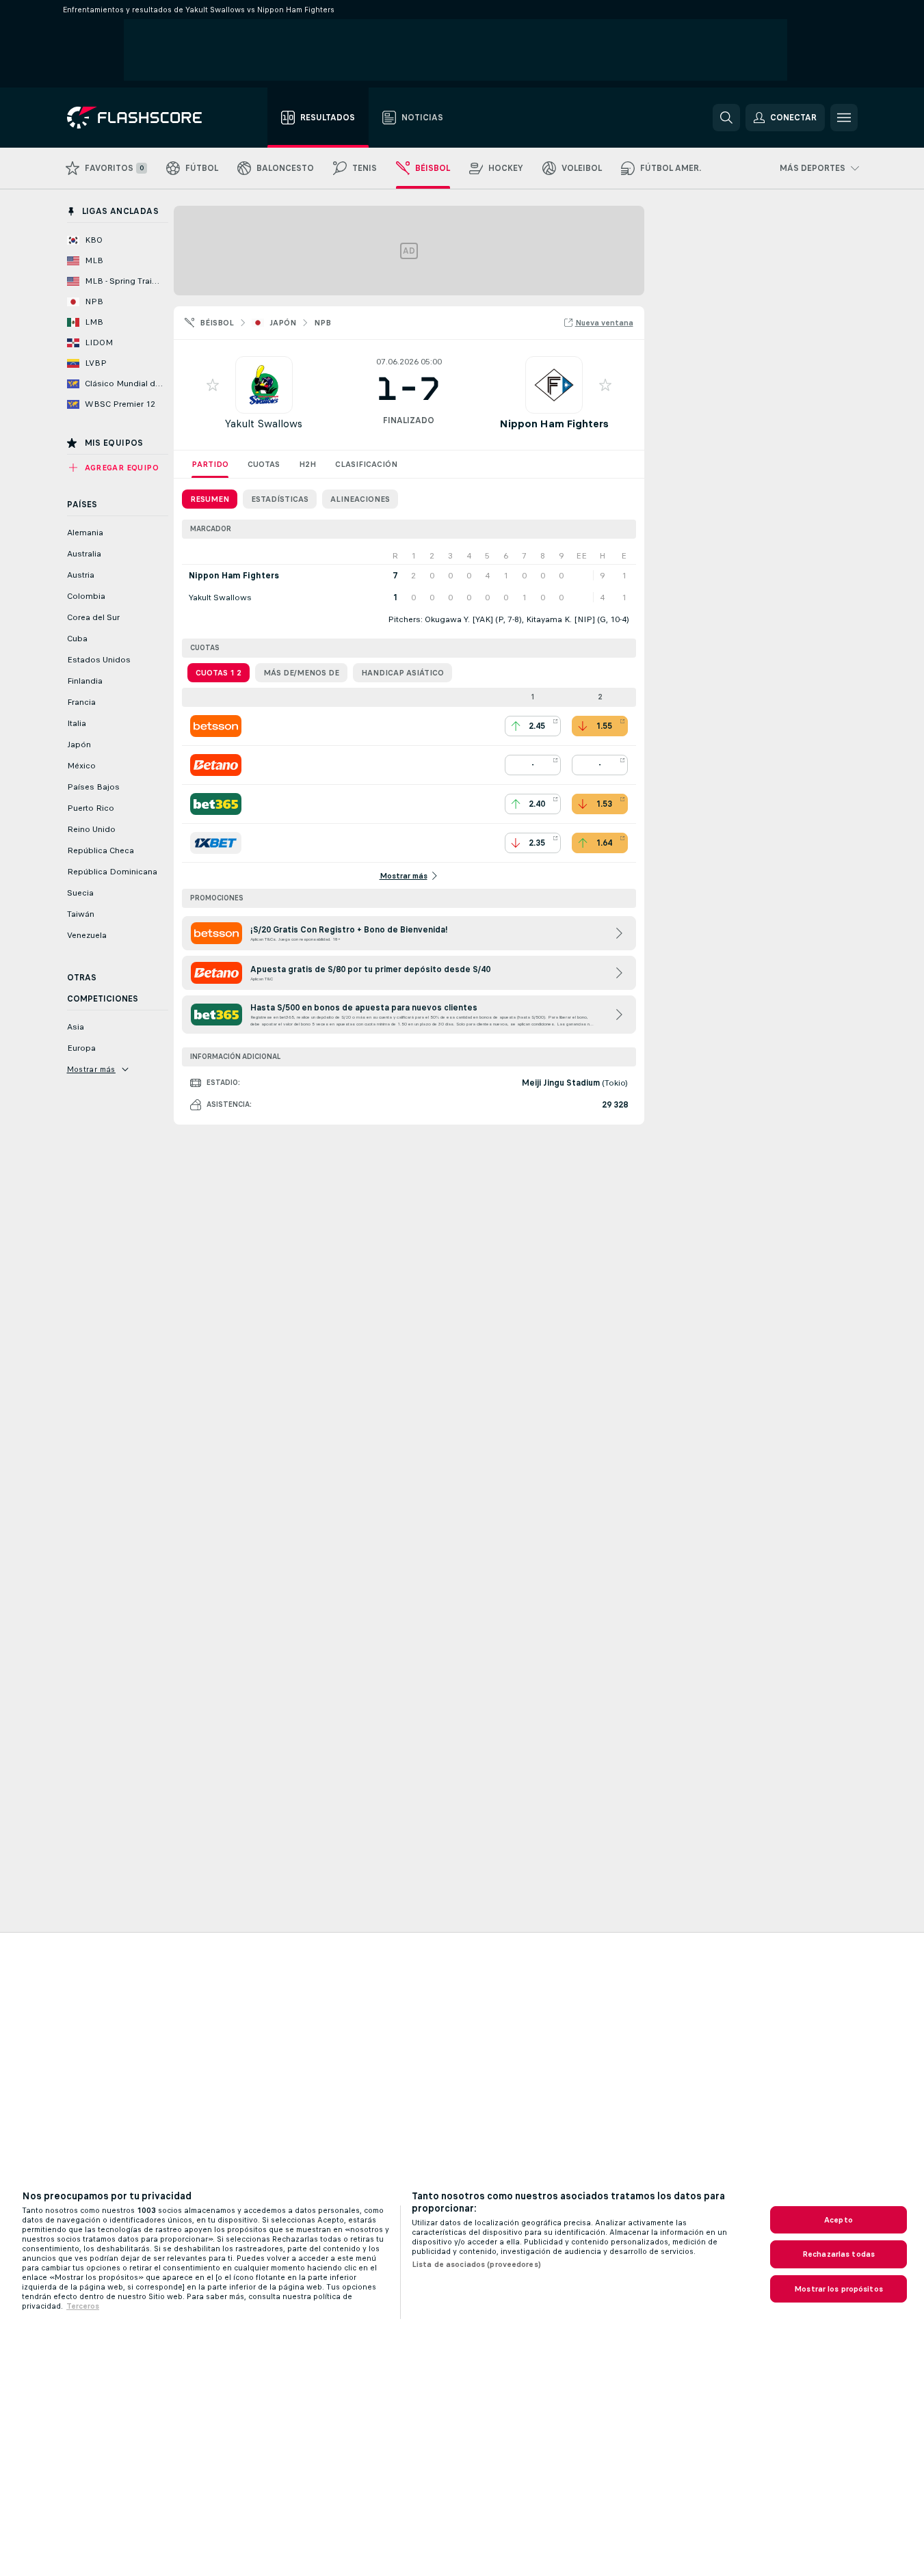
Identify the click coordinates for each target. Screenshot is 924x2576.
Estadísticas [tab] (280, 499)
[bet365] (216, 804)
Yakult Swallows (264, 424)
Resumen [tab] (210, 499)
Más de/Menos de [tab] (301, 673)
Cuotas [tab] (264, 464)
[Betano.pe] (216, 765)
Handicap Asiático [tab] (402, 673)
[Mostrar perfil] (264, 385)
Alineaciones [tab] (360, 499)
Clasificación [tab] (366, 464)
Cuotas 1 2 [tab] (219, 673)
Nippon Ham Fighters (554, 424)
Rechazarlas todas (839, 2254)
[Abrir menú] (844, 118)
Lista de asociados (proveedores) (476, 2264)
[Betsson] (216, 726)
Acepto (839, 2220)
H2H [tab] (307, 464)
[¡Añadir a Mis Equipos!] (213, 385)
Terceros (83, 2306)
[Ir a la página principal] (144, 118)
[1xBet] (216, 843)
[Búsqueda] (726, 118)
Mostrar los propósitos (839, 2289)
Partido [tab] (210, 464)
